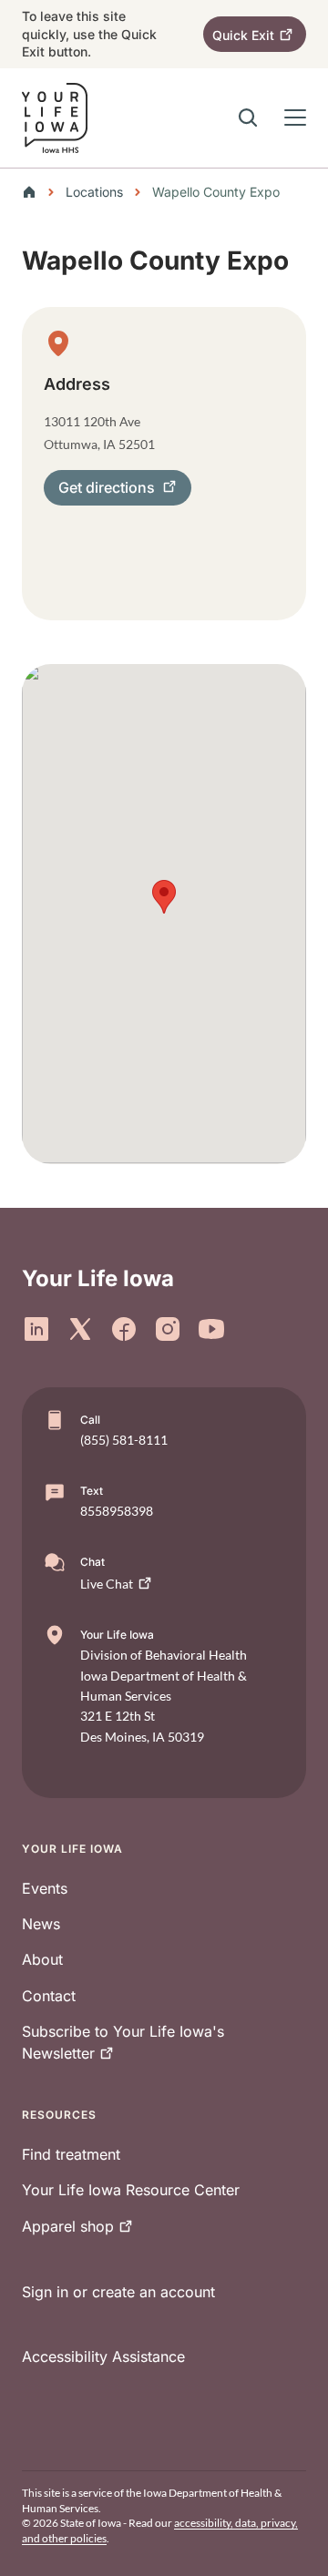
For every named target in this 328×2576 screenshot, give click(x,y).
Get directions (107, 487)
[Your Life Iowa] (55, 118)
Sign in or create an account (118, 2292)
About (42, 1959)
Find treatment (71, 2154)
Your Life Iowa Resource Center (131, 2190)
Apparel (68, 2226)
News (41, 1924)
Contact (49, 1996)
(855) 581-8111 (124, 1440)
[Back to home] (35, 192)
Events (45, 1888)
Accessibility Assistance (103, 2356)
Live (107, 1584)
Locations (94, 192)
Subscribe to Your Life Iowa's (123, 2042)
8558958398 (117, 1511)
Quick (243, 35)
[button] (164, 897)
